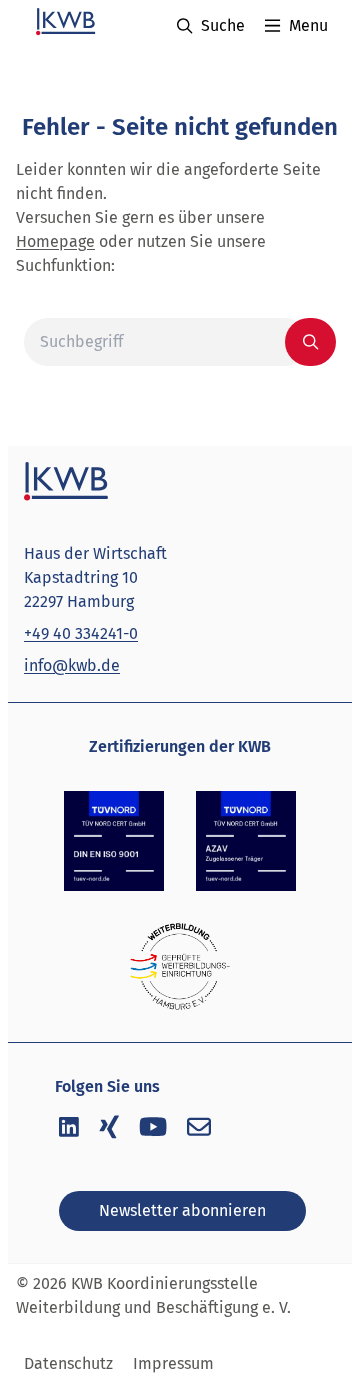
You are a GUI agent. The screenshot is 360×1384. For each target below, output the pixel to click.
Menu (308, 26)
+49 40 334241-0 (81, 633)
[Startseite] (64, 22)
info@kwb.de (72, 665)
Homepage (55, 241)
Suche (223, 25)
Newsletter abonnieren (182, 1210)
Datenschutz (68, 1363)
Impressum (173, 1363)
